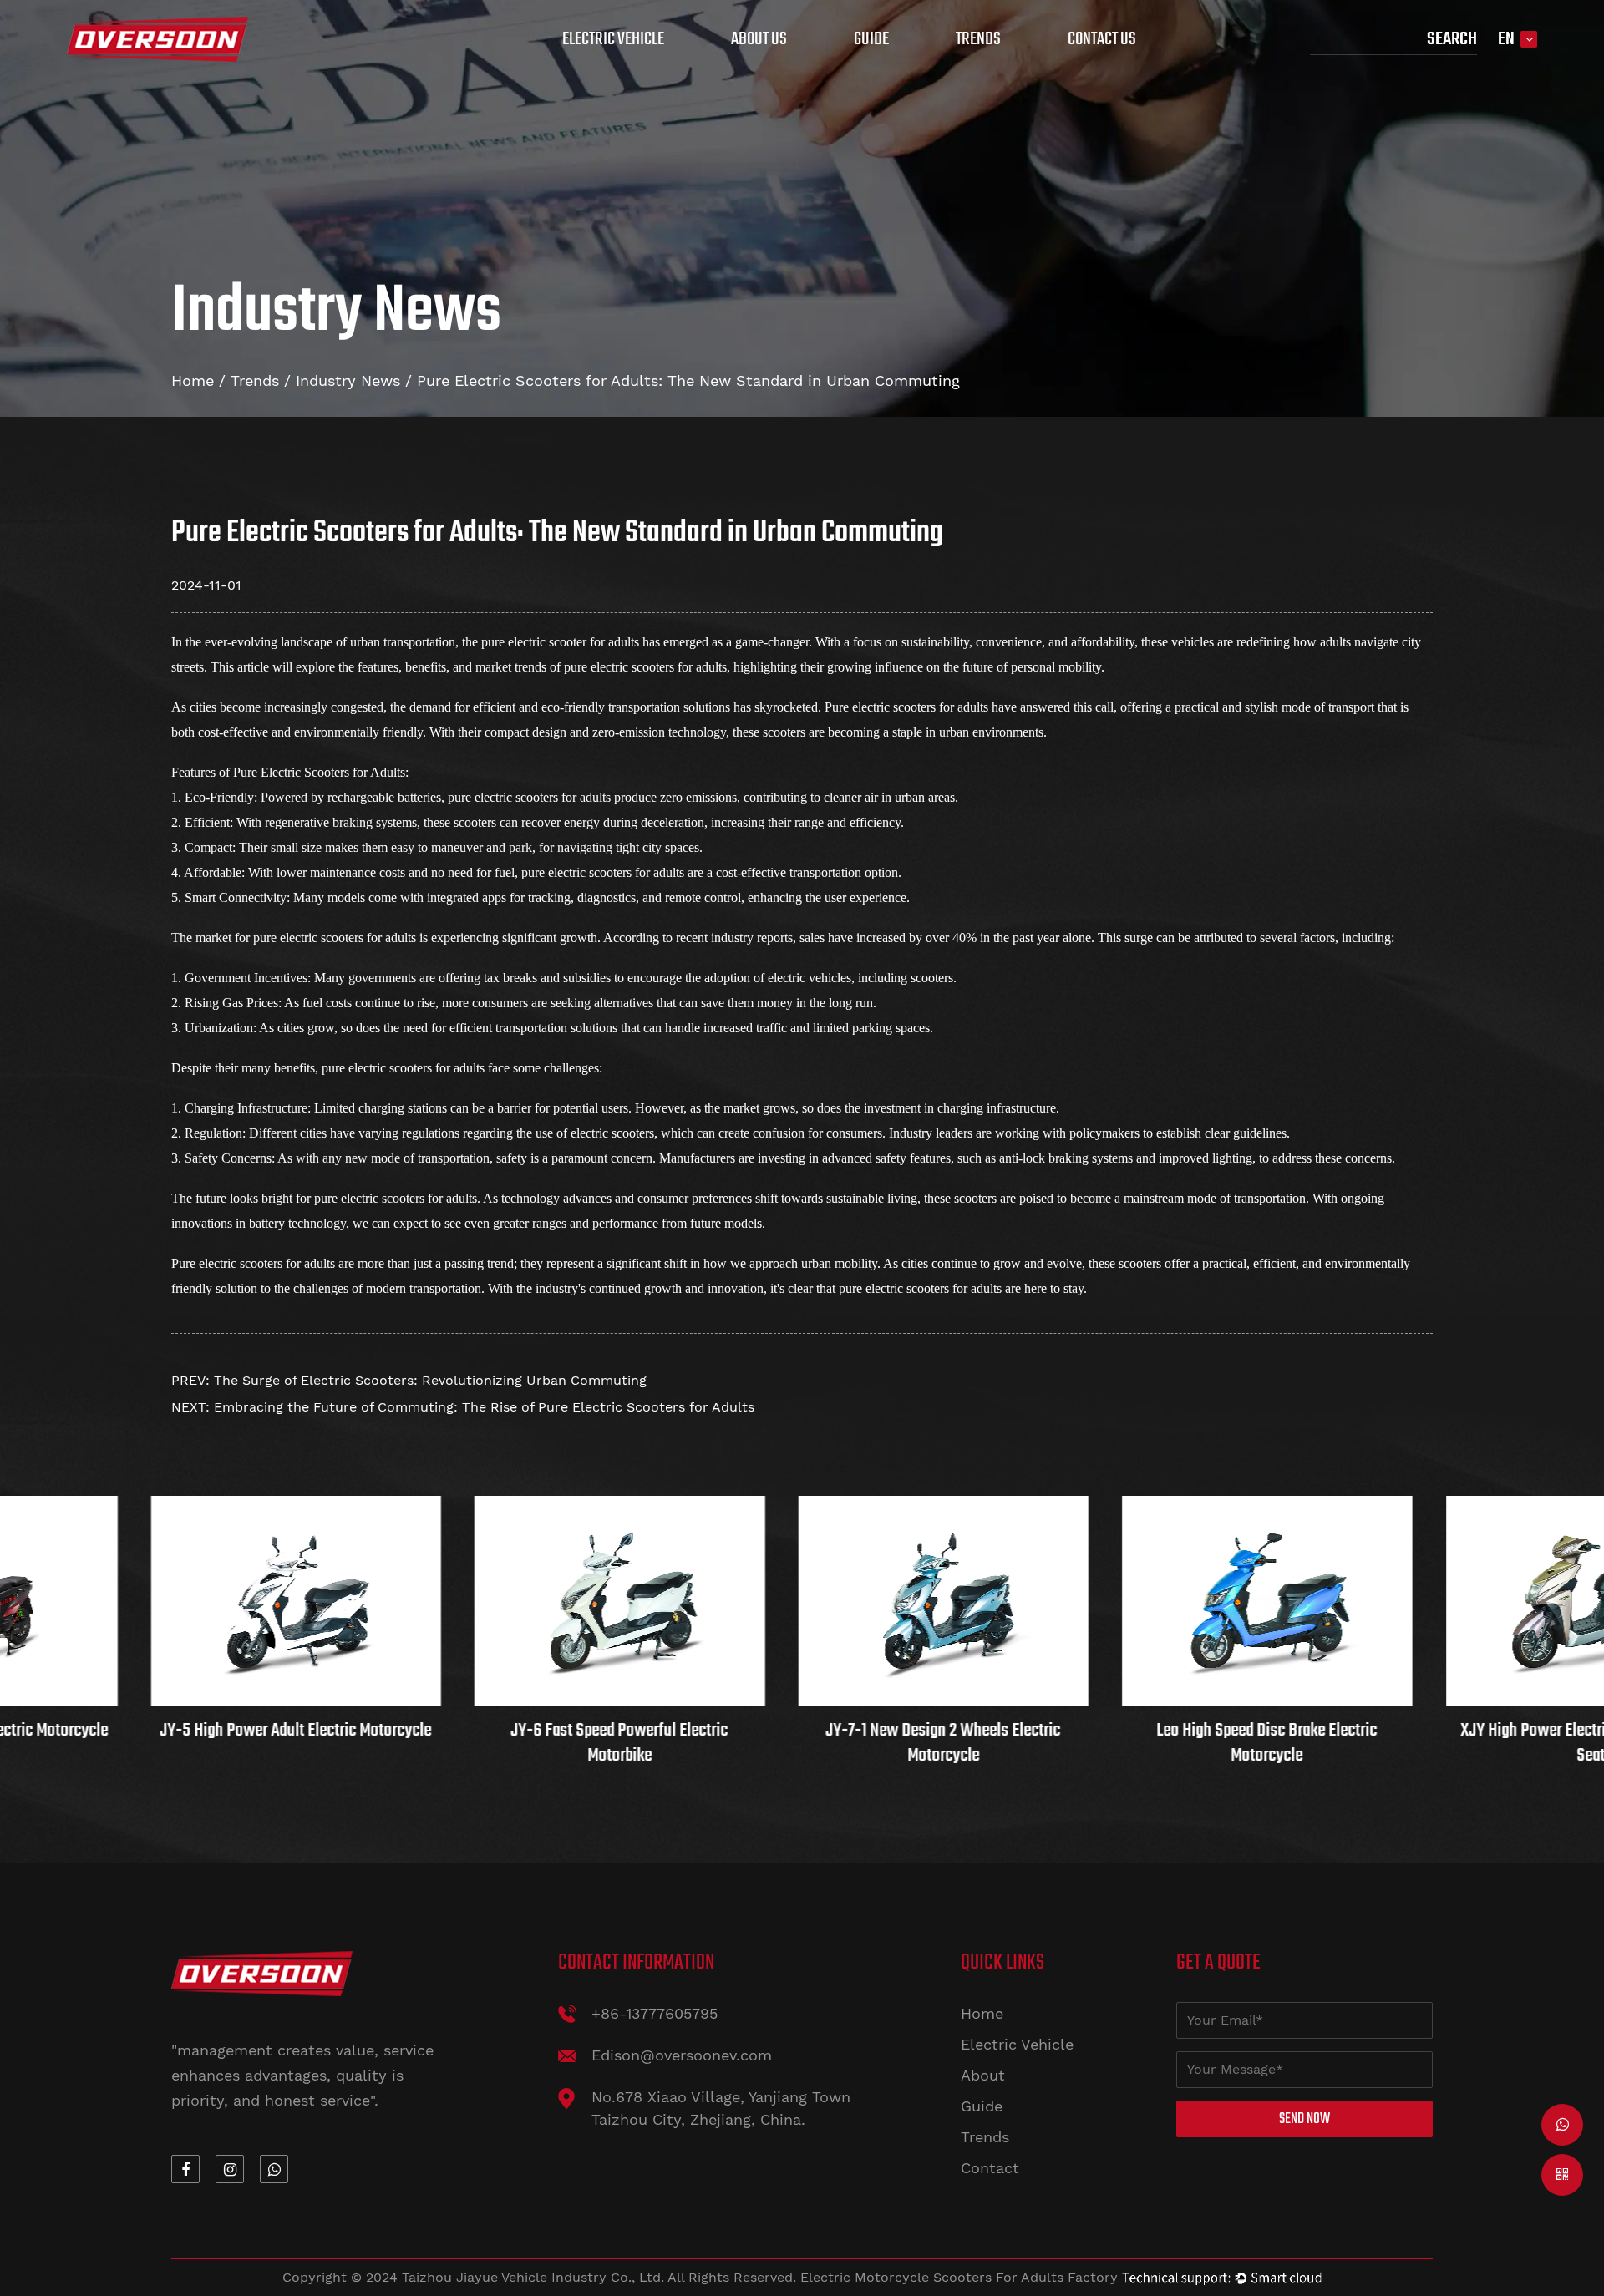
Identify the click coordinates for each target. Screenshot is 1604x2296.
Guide (871, 39)
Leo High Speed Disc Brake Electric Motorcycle (964, 1743)
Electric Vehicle (613, 39)
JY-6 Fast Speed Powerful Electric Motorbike (317, 1743)
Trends (978, 39)
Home (193, 380)
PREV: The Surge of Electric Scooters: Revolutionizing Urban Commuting (409, 1380)
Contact (990, 2168)
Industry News (348, 380)
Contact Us (1102, 39)
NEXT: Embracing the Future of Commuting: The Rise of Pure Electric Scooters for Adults (463, 1407)
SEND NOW (1305, 2119)
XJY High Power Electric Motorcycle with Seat (1287, 1743)
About (983, 2075)
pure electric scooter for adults (560, 642)
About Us (759, 39)
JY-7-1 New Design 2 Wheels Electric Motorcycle (640, 1743)
